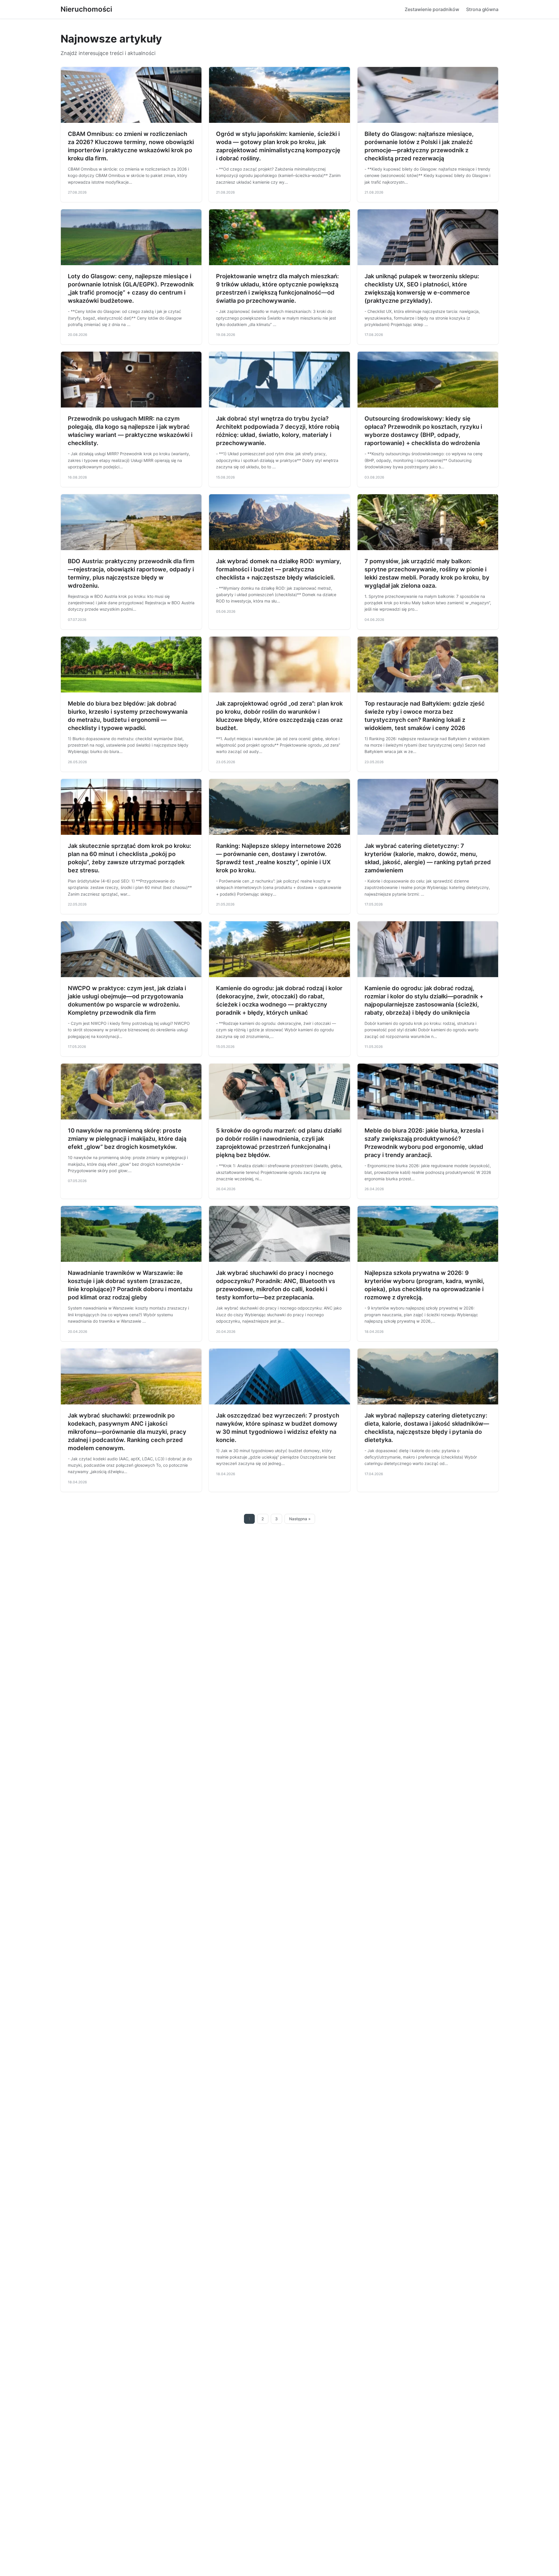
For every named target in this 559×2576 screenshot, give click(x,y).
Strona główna (482, 9)
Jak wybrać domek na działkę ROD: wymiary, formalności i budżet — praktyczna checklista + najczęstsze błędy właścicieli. (279, 569)
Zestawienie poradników (432, 9)
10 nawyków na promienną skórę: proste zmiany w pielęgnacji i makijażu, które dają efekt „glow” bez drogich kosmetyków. (127, 1139)
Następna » (300, 1519)
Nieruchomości (86, 9)
